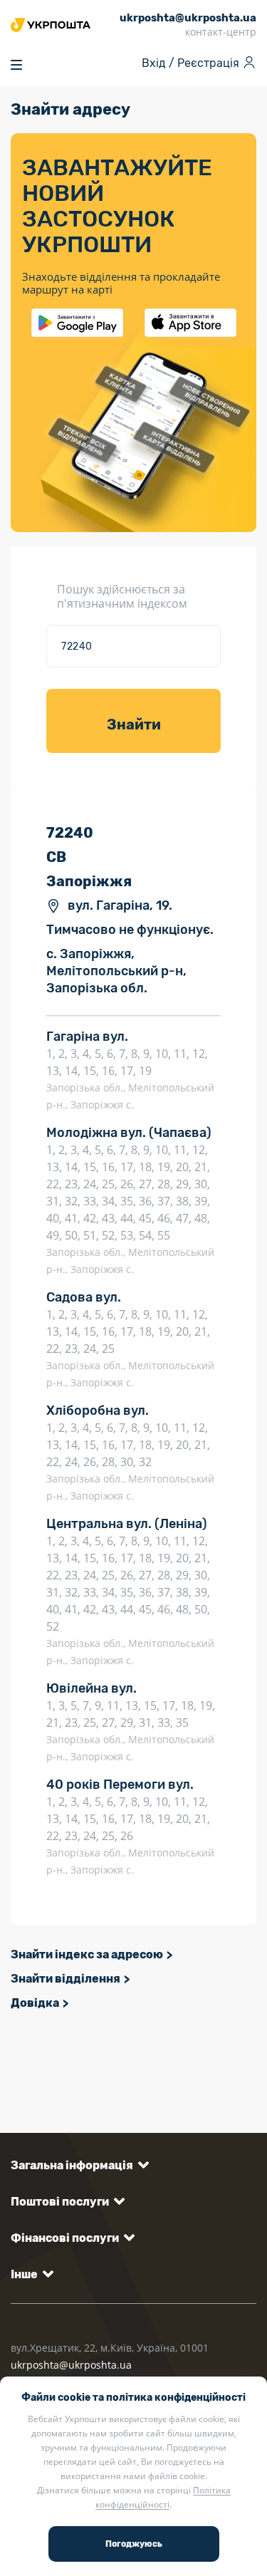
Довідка (35, 2003)
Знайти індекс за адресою (87, 1954)
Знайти (134, 724)
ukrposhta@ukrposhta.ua (71, 2365)
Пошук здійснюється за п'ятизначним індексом (122, 596)
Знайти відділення (66, 1979)
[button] (77, 2165)
